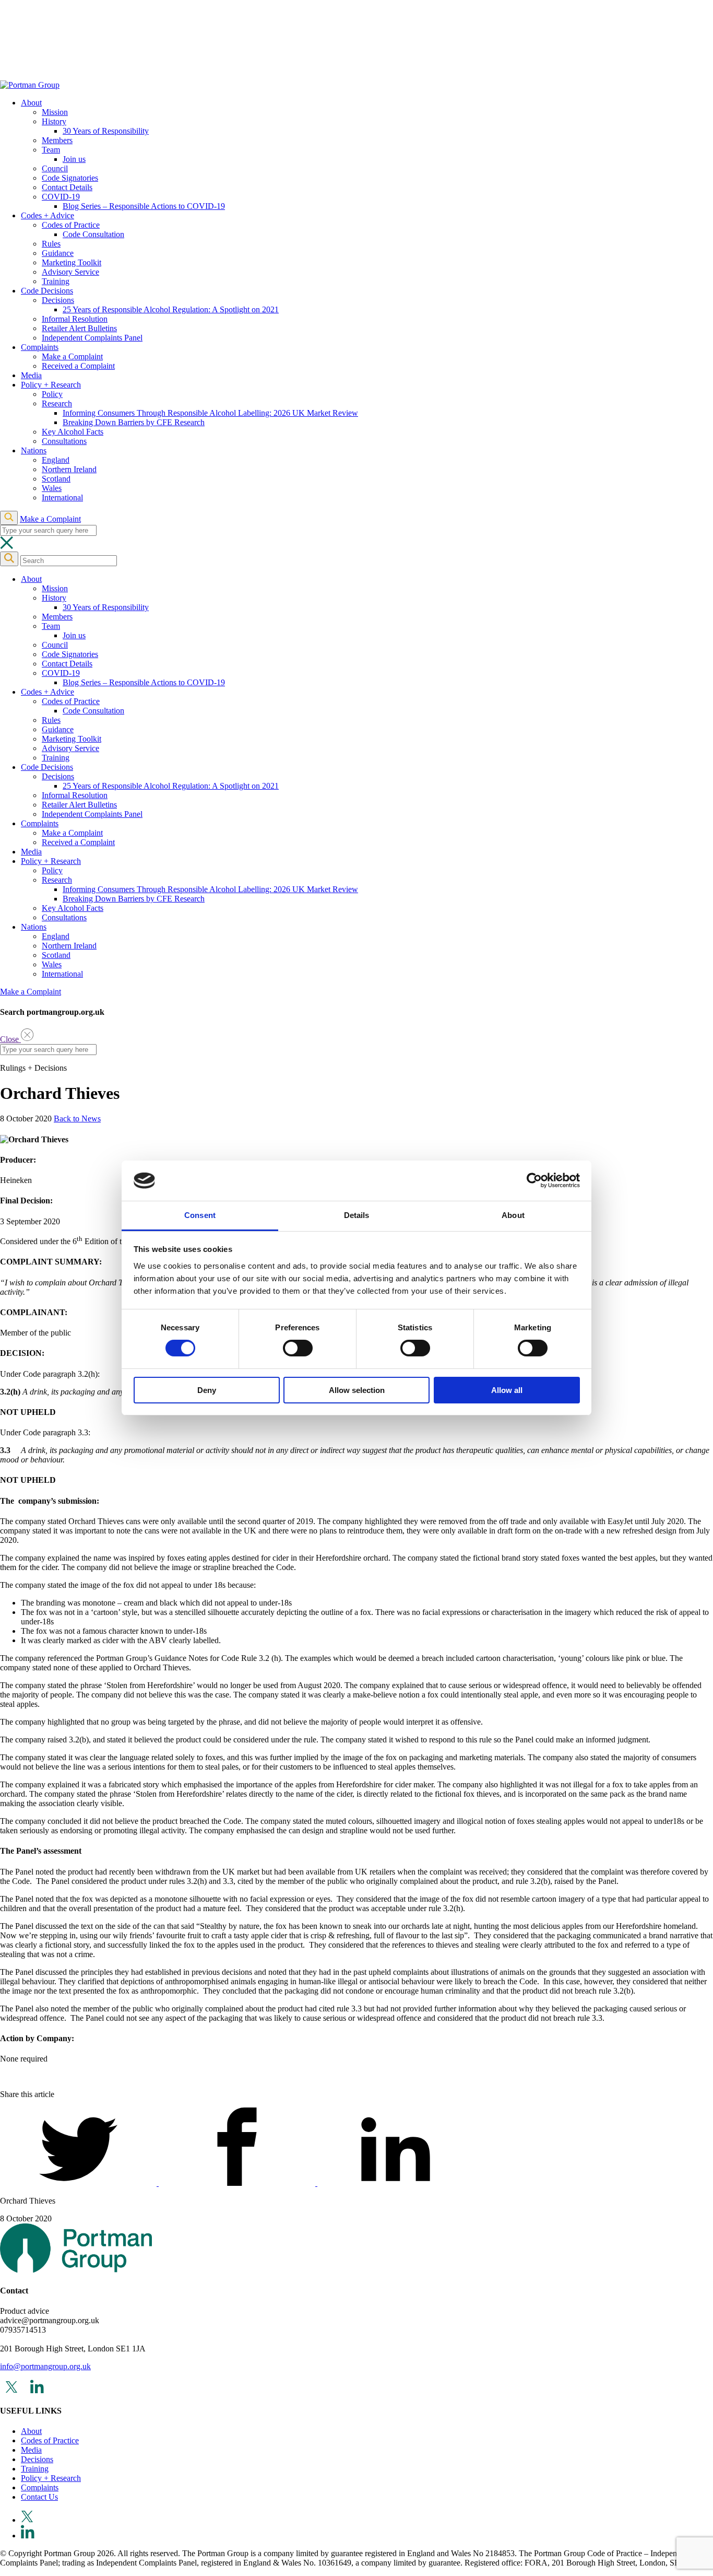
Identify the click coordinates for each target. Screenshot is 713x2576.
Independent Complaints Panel (92, 338)
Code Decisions (47, 291)
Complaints (40, 347)
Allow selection (357, 1390)
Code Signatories (70, 178)
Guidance (58, 253)
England (56, 460)
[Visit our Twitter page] (79, 2183)
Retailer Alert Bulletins (79, 328)
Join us (74, 159)
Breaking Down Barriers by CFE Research (134, 422)
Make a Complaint (72, 356)
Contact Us (39, 2497)
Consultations (64, 441)
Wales (52, 488)
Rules (51, 244)
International (62, 497)
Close (10, 1039)
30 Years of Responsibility (106, 131)
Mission (55, 112)
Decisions (58, 300)
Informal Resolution (75, 319)
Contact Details (67, 187)
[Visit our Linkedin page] (396, 2183)
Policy (52, 394)
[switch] (298, 1348)
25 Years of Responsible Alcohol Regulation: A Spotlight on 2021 (171, 309)
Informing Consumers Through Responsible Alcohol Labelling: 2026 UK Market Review (210, 413)
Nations (34, 450)
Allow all (507, 1390)
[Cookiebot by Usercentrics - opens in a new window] (534, 1180)
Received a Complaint (78, 366)
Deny (207, 1390)
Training (56, 281)
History (54, 121)
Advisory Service (70, 272)
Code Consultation (93, 234)
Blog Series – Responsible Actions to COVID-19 (144, 206)
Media (31, 375)
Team (51, 150)
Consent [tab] (200, 1215)
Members (57, 140)
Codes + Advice (47, 215)
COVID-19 (61, 197)
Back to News (77, 1119)
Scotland (56, 479)
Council (55, 168)
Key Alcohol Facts (73, 432)
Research (57, 403)
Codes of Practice (71, 225)
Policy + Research (51, 385)
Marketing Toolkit (72, 262)
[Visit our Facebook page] (238, 2183)
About (31, 103)
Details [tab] (357, 1215)
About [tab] (513, 1215)
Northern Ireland (69, 469)
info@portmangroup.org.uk (45, 2366)
